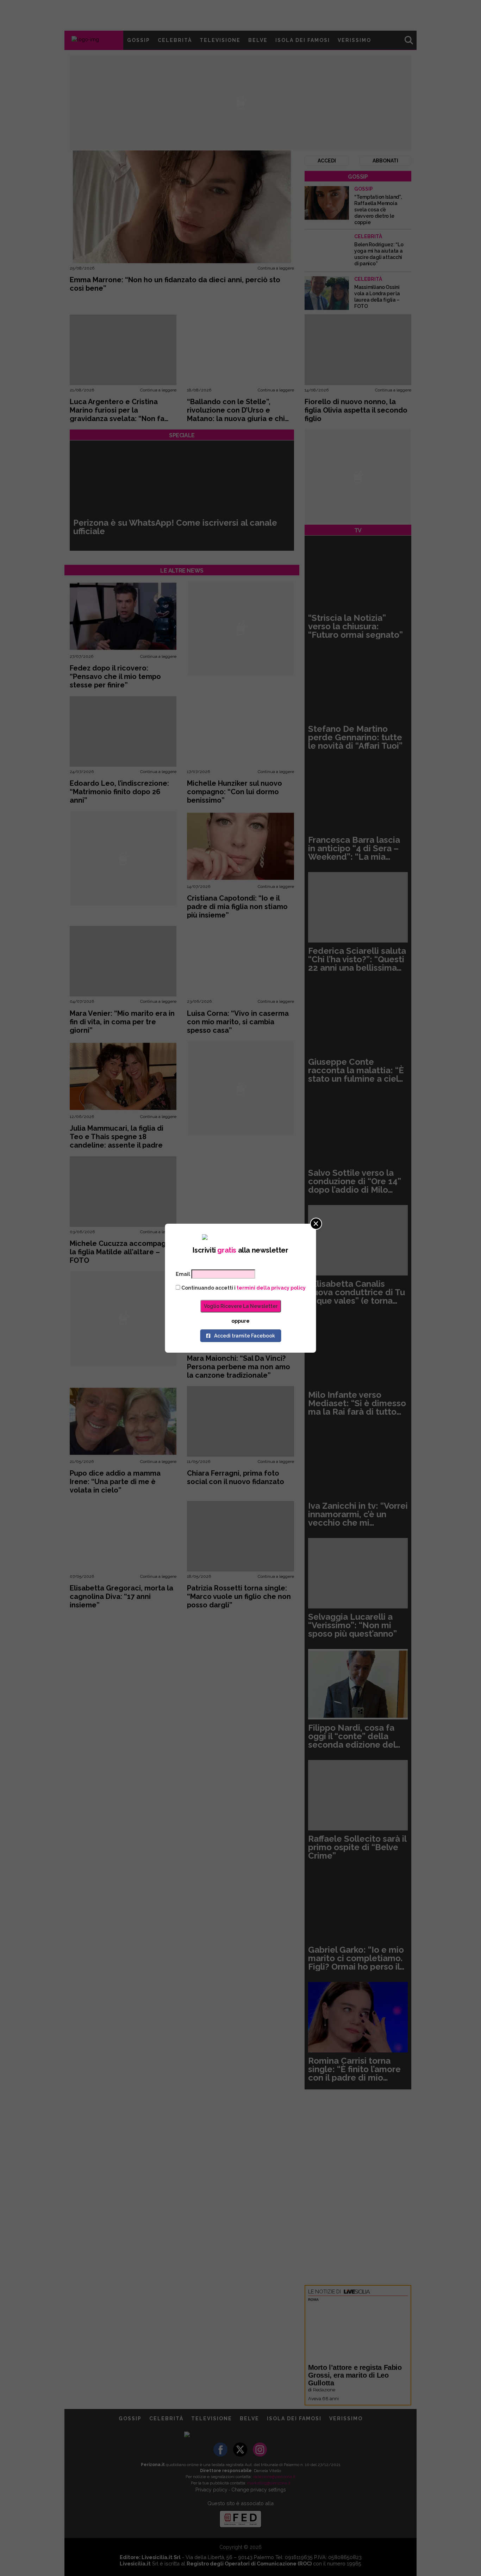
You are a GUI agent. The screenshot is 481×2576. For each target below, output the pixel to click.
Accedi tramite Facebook (245, 1336)
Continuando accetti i (243, 1288)
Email (183, 1274)
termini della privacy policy (271, 1288)
